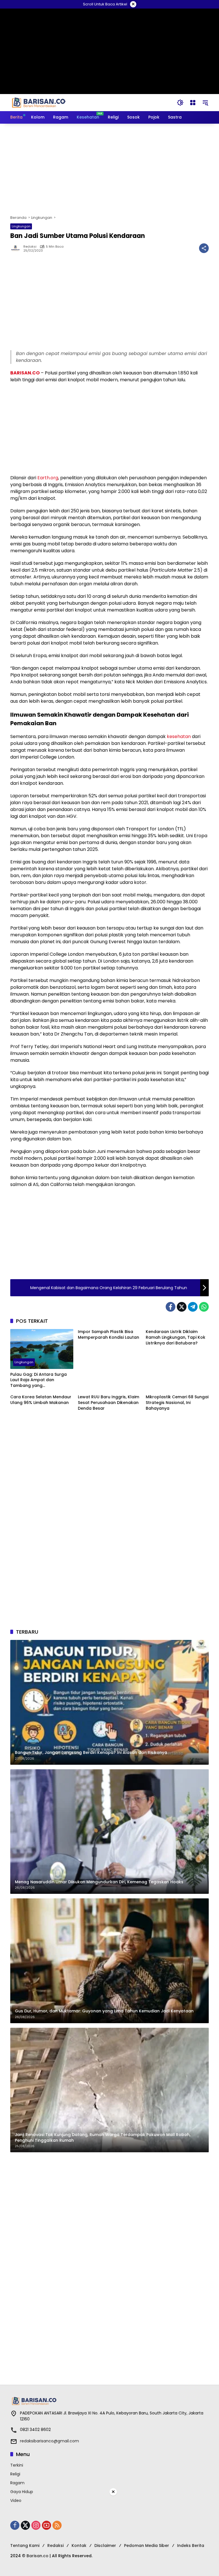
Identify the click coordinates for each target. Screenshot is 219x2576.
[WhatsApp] (204, 1307)
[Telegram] (193, 1307)
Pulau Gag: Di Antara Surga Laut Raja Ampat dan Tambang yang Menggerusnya (38, 1380)
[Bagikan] (204, 248)
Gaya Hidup (22, 2492)
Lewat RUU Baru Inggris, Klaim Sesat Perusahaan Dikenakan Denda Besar (109, 1403)
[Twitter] (182, 1307)
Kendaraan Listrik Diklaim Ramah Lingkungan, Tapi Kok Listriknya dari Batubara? (176, 1337)
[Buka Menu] (193, 103)
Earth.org (48, 478)
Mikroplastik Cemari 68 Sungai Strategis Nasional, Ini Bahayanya (177, 1403)
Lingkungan (21, 226)
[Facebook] (171, 1307)
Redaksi (30, 247)
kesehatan (179, 736)
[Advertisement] (109, 169)
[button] (180, 103)
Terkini (17, 2465)
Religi (15, 2474)
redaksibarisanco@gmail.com (49, 2441)
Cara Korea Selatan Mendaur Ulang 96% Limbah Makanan (41, 1400)
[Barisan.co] (39, 102)
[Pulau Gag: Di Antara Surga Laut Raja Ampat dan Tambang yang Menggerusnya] (42, 1349)
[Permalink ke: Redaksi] (17, 248)
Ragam (17, 2483)
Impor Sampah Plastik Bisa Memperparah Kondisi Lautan (109, 1335)
